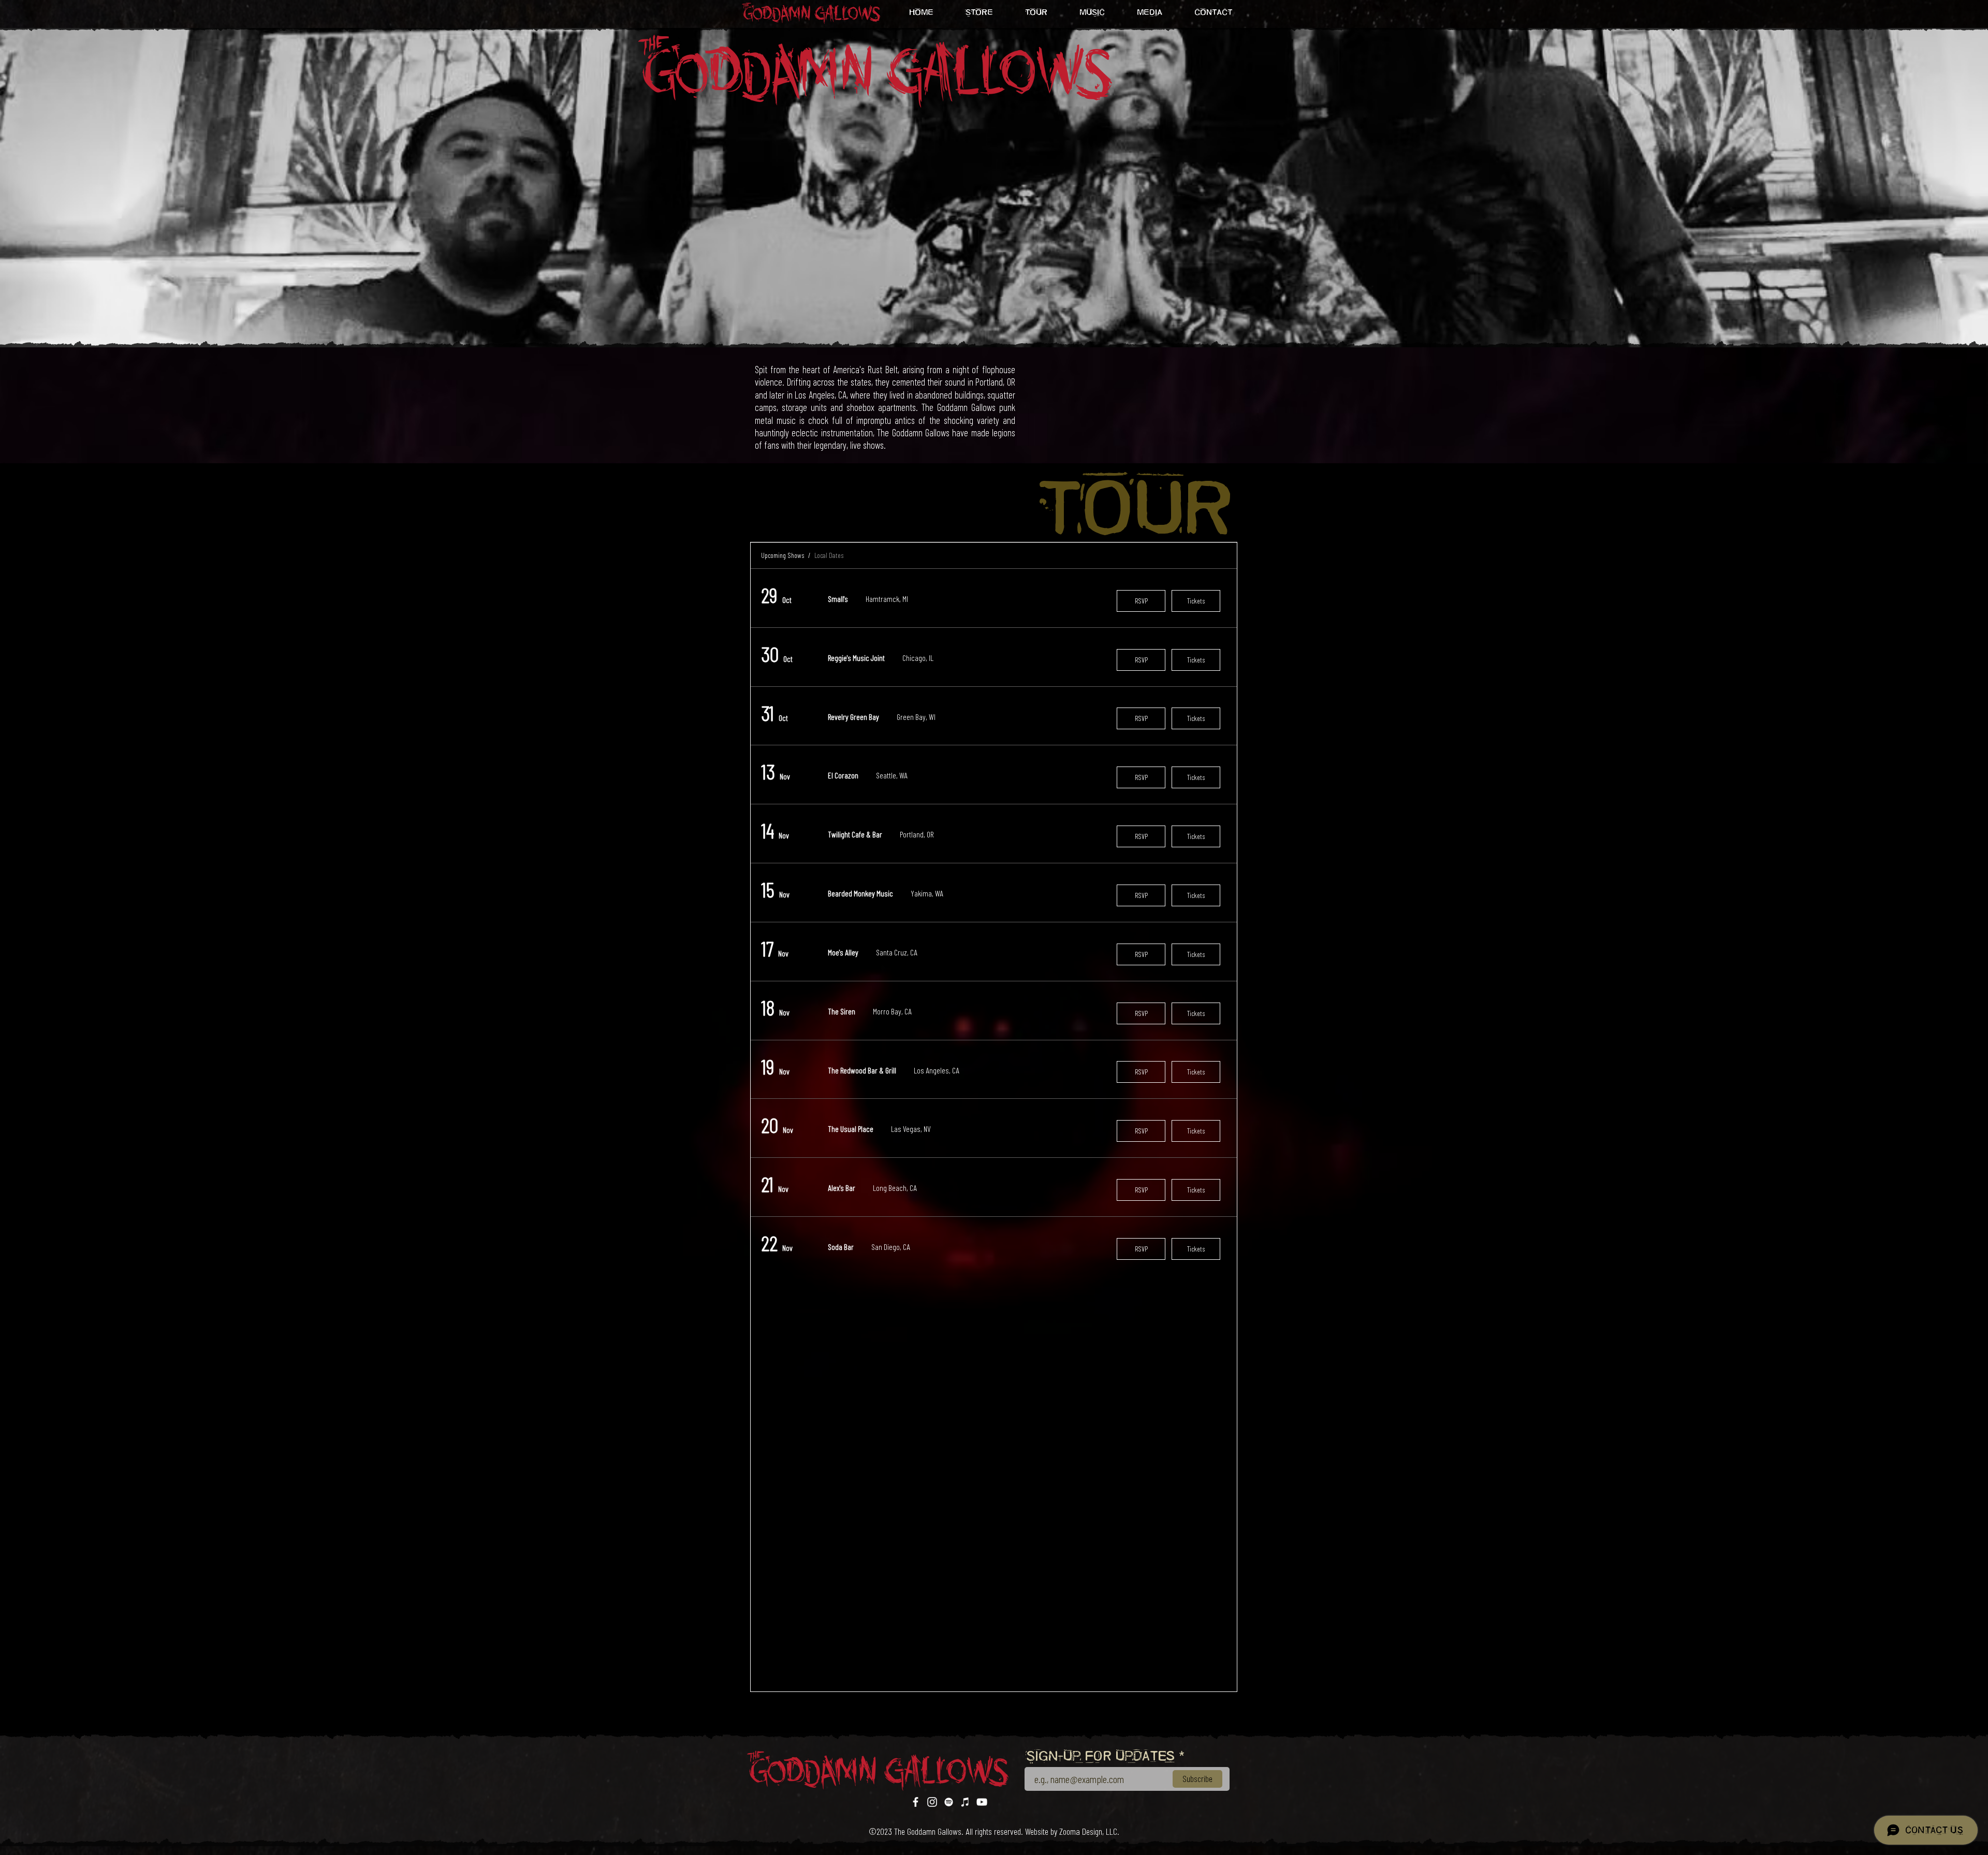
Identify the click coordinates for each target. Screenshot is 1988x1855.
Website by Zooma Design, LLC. (1072, 1831)
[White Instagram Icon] (932, 1802)
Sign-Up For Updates (1101, 1757)
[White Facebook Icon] (916, 1802)
